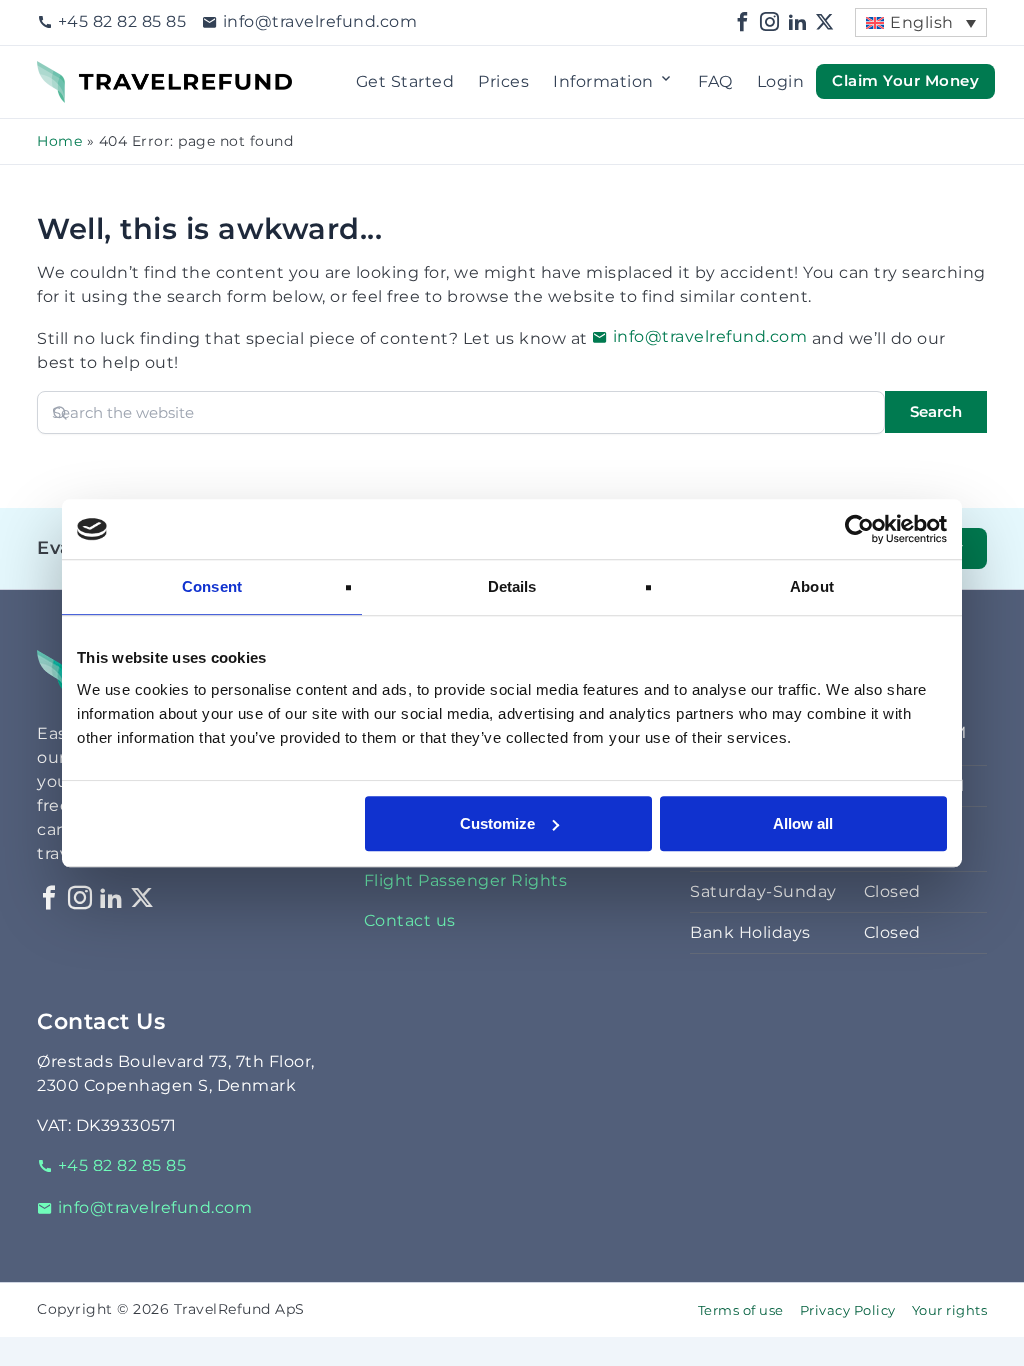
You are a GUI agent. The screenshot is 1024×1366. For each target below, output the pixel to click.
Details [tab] (512, 586)
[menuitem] (921, 22)
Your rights (950, 1310)
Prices (503, 81)
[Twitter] (825, 22)
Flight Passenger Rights (466, 880)
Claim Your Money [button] (905, 81)
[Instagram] (770, 22)
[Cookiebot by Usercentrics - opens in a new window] (859, 529)
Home (59, 141)
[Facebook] (743, 22)
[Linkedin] (798, 22)
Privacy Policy (848, 1310)
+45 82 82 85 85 (122, 21)
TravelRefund (93, 72)
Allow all (803, 823)
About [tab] (812, 586)
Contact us (410, 920)
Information (603, 81)
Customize (497, 823)
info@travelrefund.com (320, 21)
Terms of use (741, 1310)
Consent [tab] (212, 586)
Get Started (405, 81)
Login (781, 81)
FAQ (715, 81)
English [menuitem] (922, 22)
